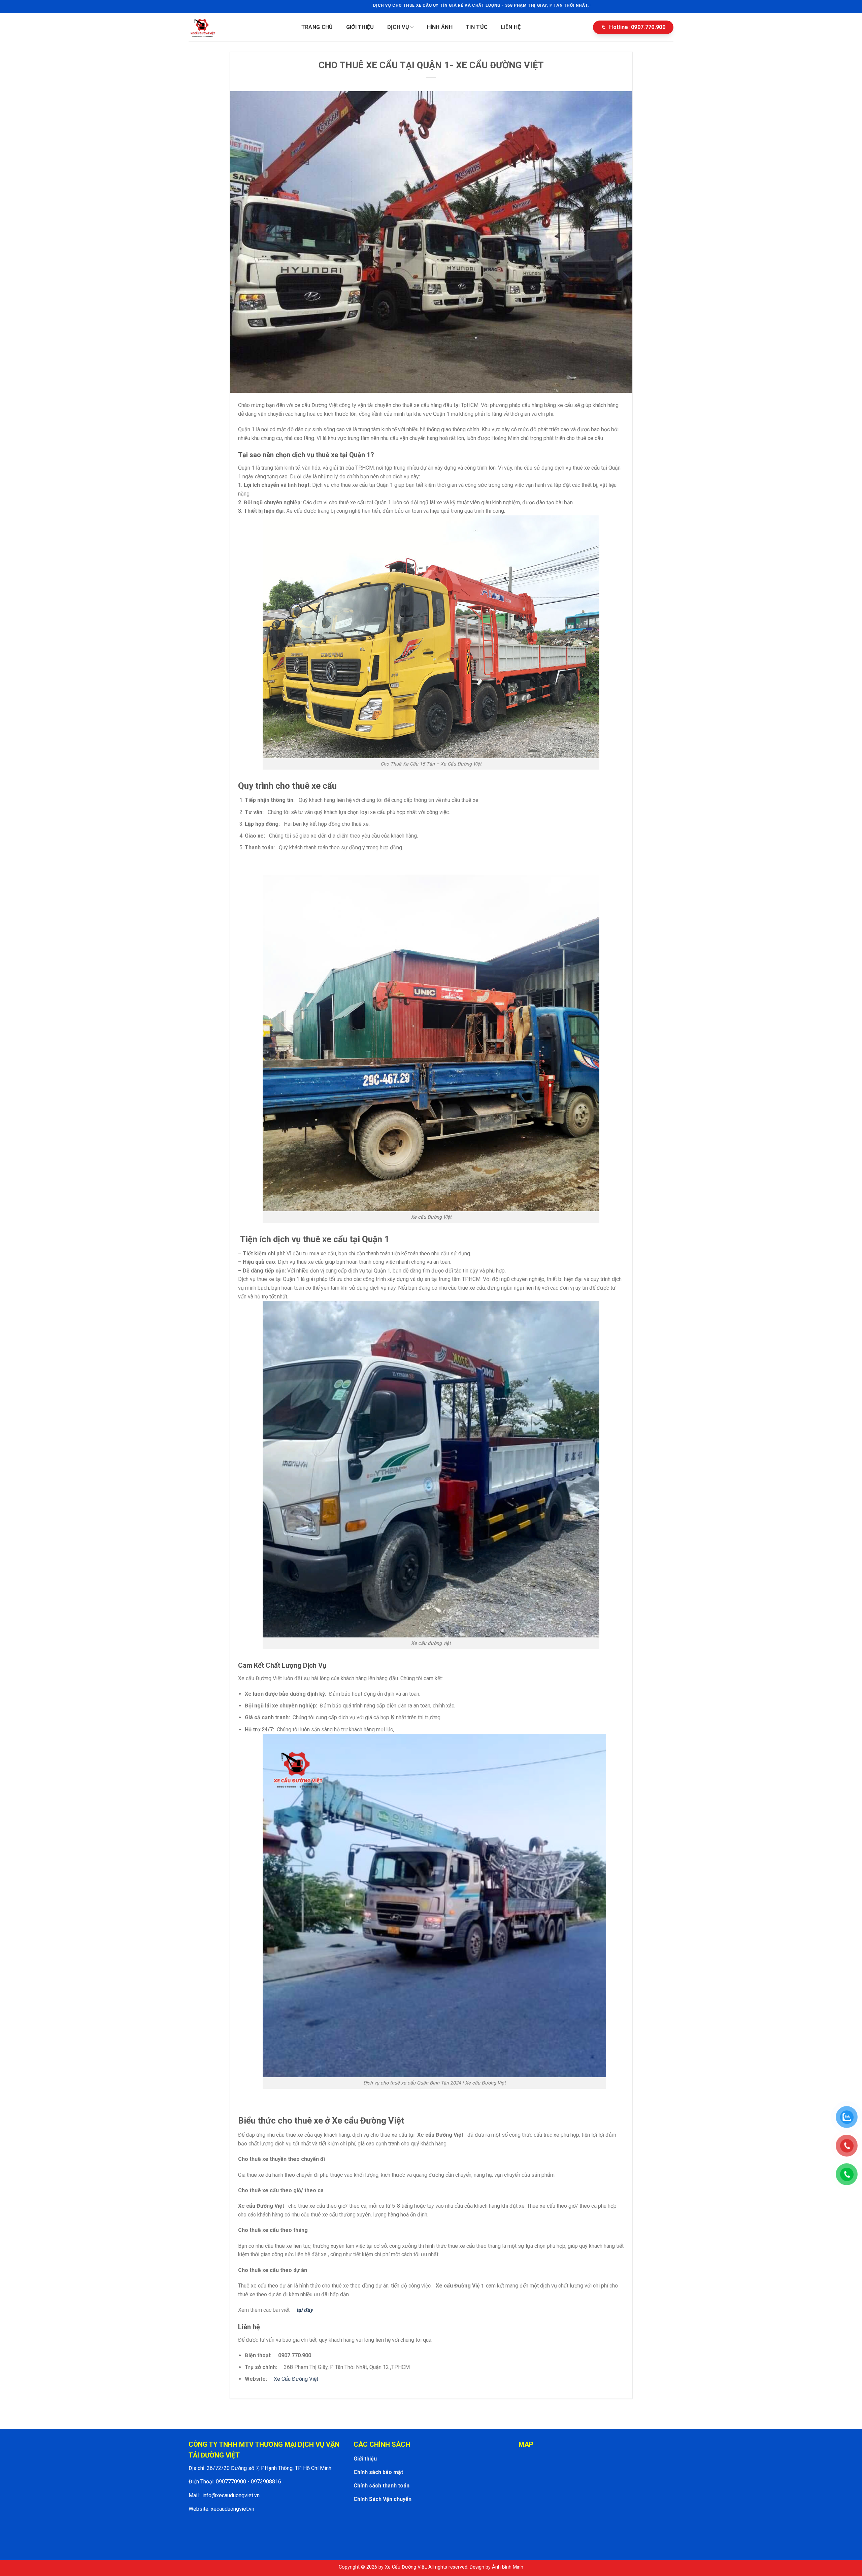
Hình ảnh (440, 27)
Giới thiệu (360, 27)
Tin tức (477, 27)
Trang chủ (317, 27)
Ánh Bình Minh (508, 2567)
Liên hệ (511, 27)
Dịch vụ (398, 27)
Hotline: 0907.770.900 (633, 27)
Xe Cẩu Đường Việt (296, 2379)
